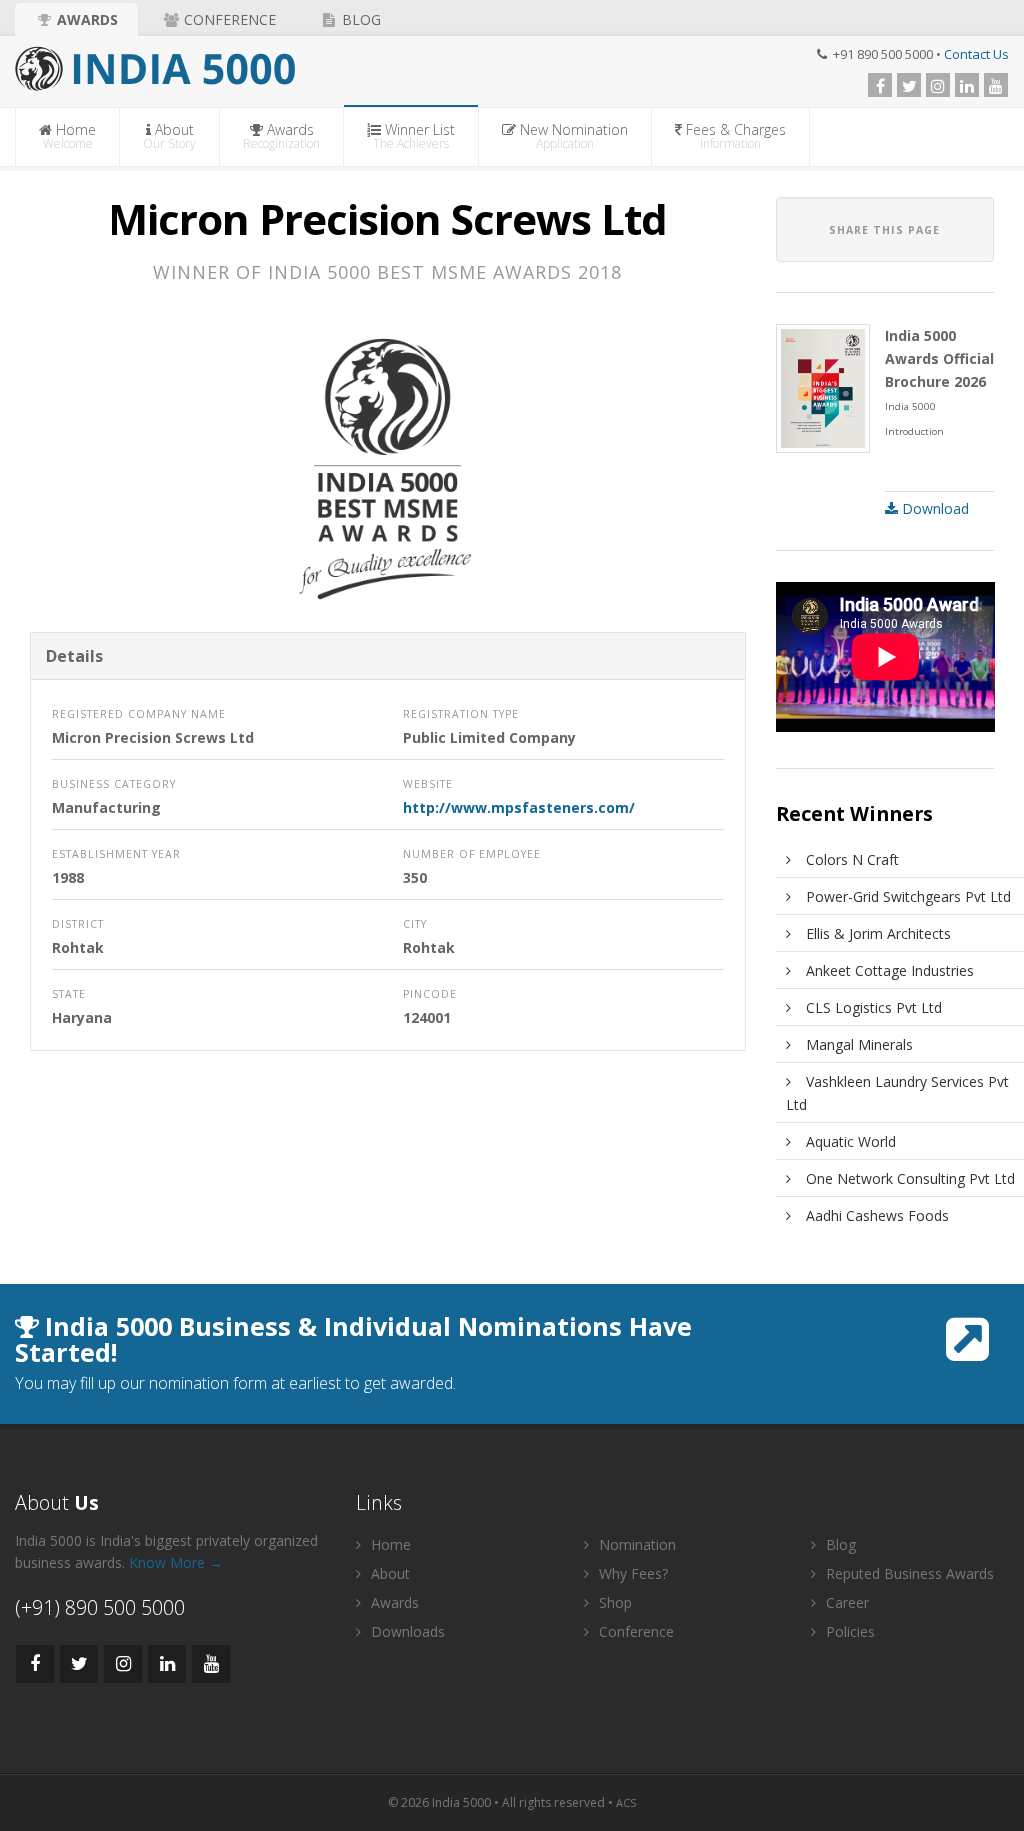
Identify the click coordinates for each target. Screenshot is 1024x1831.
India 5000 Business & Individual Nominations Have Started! (353, 1339)
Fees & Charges (734, 136)
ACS (626, 1802)
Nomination (635, 1544)
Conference (228, 19)
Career (845, 1602)
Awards (85, 19)
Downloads (406, 1631)
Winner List (414, 136)
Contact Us (976, 54)
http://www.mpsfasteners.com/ (519, 807)
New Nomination (572, 136)
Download (933, 508)
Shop (613, 1602)
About (169, 136)
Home (70, 136)
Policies (848, 1631)
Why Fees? (631, 1573)
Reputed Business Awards (908, 1573)
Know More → (176, 1562)
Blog (359, 19)
